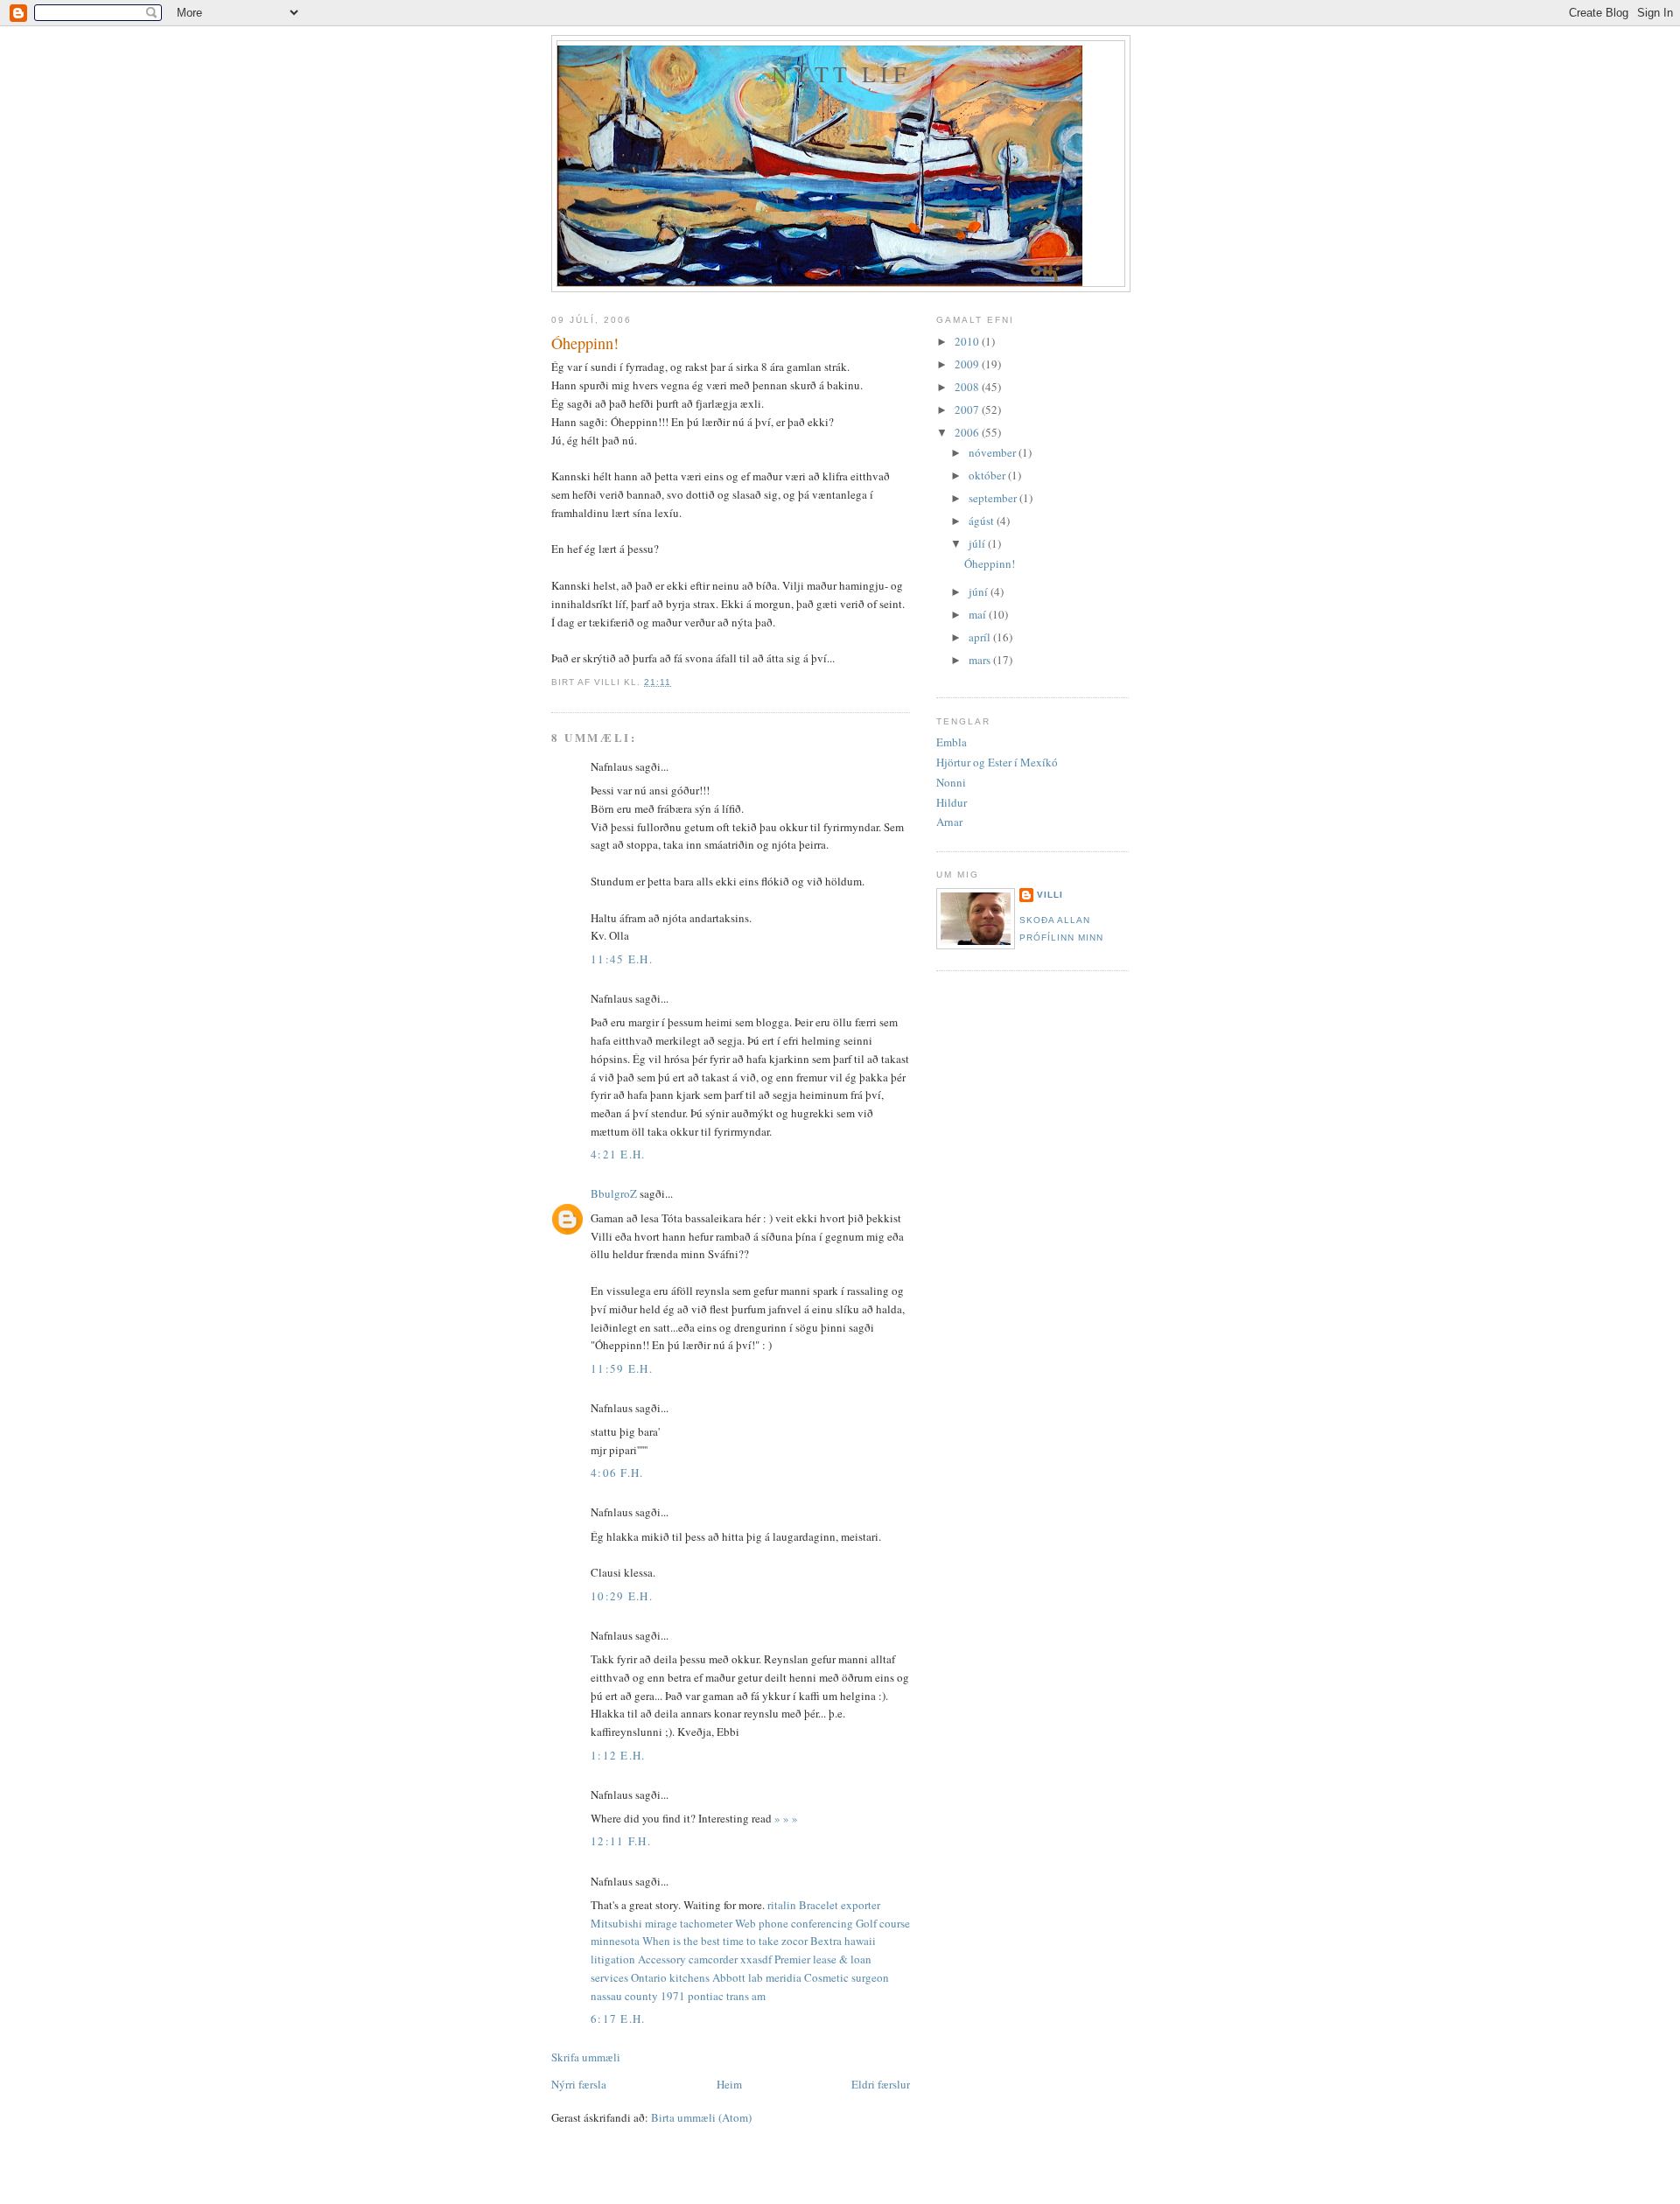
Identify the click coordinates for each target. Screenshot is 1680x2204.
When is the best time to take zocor (725, 1941)
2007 (968, 409)
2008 (968, 387)
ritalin (782, 1905)
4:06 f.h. (617, 1473)
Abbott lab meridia (757, 1977)
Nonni (951, 782)
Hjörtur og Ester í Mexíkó (997, 762)
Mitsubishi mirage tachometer (661, 1923)
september (994, 498)
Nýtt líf (841, 73)
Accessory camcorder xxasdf (705, 1959)
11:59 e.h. (622, 1368)
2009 (968, 364)
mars (981, 660)
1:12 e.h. (618, 1755)
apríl (981, 637)
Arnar (949, 822)
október (988, 475)
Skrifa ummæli (586, 2057)
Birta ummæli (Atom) (701, 2117)
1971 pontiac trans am (713, 1996)
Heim (729, 2084)
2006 (968, 432)
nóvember (994, 452)
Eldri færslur (881, 2084)
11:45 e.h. (622, 959)
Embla (952, 742)
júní (980, 591)
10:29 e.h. (622, 1596)
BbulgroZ (614, 1193)
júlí (978, 543)
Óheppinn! (585, 343)
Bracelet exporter (840, 1905)
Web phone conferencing (794, 1923)
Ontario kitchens (670, 1977)
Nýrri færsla (579, 2084)
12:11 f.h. (621, 1841)
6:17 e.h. (618, 2019)
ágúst (983, 521)
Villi (1050, 895)
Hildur (952, 802)
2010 (968, 341)
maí (979, 614)
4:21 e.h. (618, 1154)
